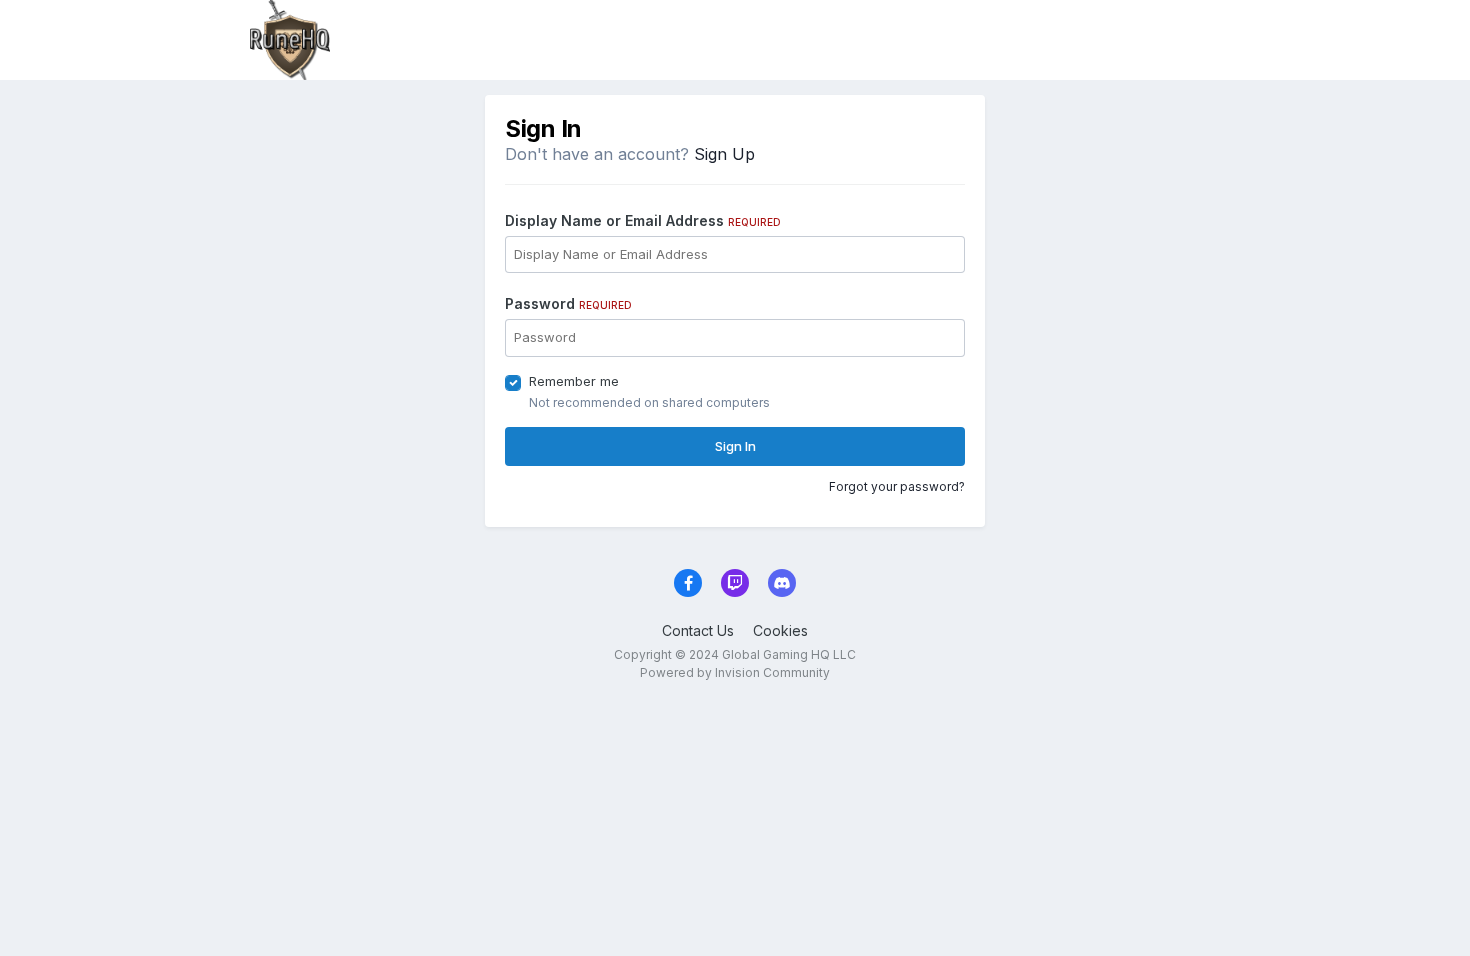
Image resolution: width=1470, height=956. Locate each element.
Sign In (735, 446)
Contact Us (698, 630)
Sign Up (724, 154)
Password (568, 303)
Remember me (574, 381)
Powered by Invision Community (735, 672)
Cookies (780, 630)
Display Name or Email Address (643, 220)
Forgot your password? (897, 486)
